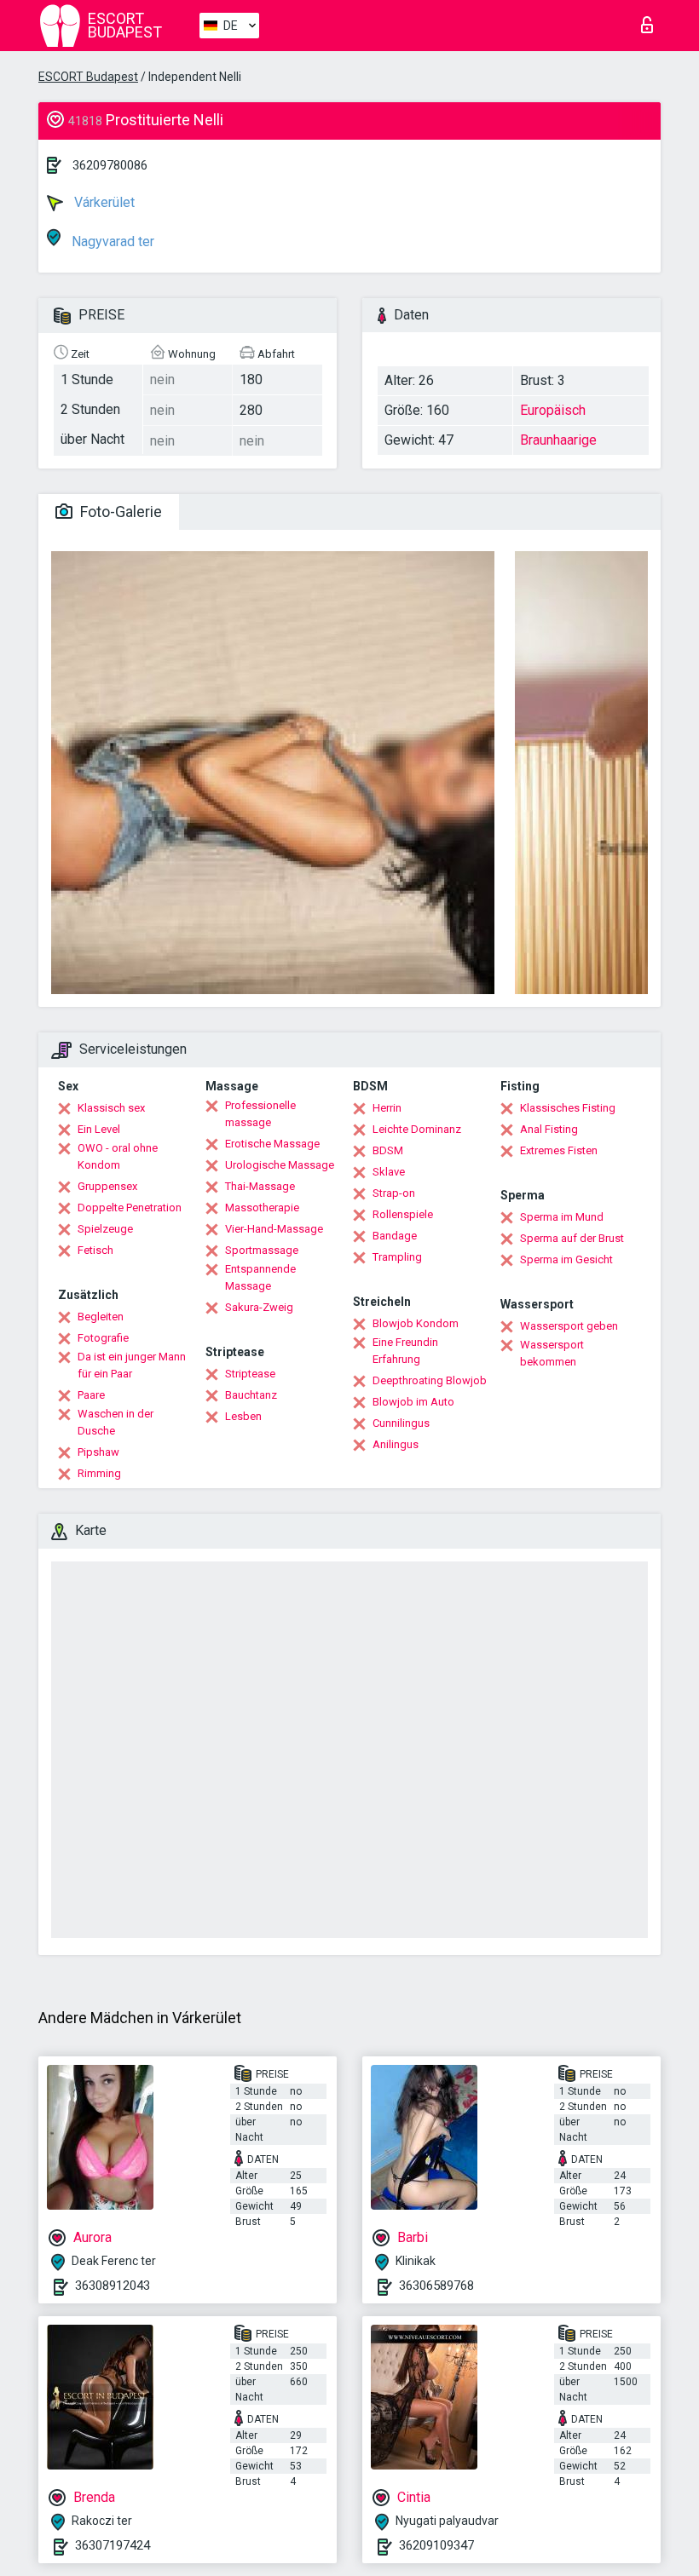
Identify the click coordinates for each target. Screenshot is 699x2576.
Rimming (99, 1473)
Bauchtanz (251, 1395)
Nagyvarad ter (111, 241)
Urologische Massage (280, 1165)
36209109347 (436, 2545)
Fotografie (103, 1338)
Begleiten (101, 1317)
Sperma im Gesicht (566, 1259)
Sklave (389, 1172)
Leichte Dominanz (417, 1129)
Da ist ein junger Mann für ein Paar (132, 1365)
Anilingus (396, 1444)
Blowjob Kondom (416, 1323)
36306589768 (436, 2286)
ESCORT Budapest (88, 77)
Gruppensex (107, 1186)
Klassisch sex (111, 1108)
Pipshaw (98, 1452)
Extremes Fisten (559, 1150)
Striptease (250, 1374)
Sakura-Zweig (259, 1307)
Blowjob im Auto (413, 1402)
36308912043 (113, 2286)
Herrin (387, 1108)
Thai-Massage (260, 1186)
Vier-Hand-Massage (274, 1229)
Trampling (397, 1257)
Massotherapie (262, 1207)
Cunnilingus (401, 1423)
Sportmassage (262, 1250)
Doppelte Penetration (130, 1207)
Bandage (395, 1236)
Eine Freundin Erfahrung (405, 1351)
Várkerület (103, 202)
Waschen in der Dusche (116, 1422)
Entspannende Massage (260, 1277)
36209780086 (110, 165)
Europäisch (553, 410)
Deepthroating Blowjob (430, 1380)
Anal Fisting (549, 1129)
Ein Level (99, 1129)
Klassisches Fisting (568, 1108)
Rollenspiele (403, 1214)
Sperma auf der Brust (572, 1238)
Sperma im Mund (562, 1217)
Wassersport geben (569, 1326)
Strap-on (394, 1193)
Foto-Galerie (119, 512)
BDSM (388, 1150)
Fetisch (95, 1250)
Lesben (243, 1416)
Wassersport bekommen (552, 1353)
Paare (91, 1395)
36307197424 (113, 2545)
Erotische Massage (272, 1144)
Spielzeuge (105, 1229)
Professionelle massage (260, 1114)
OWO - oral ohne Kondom (118, 1156)
